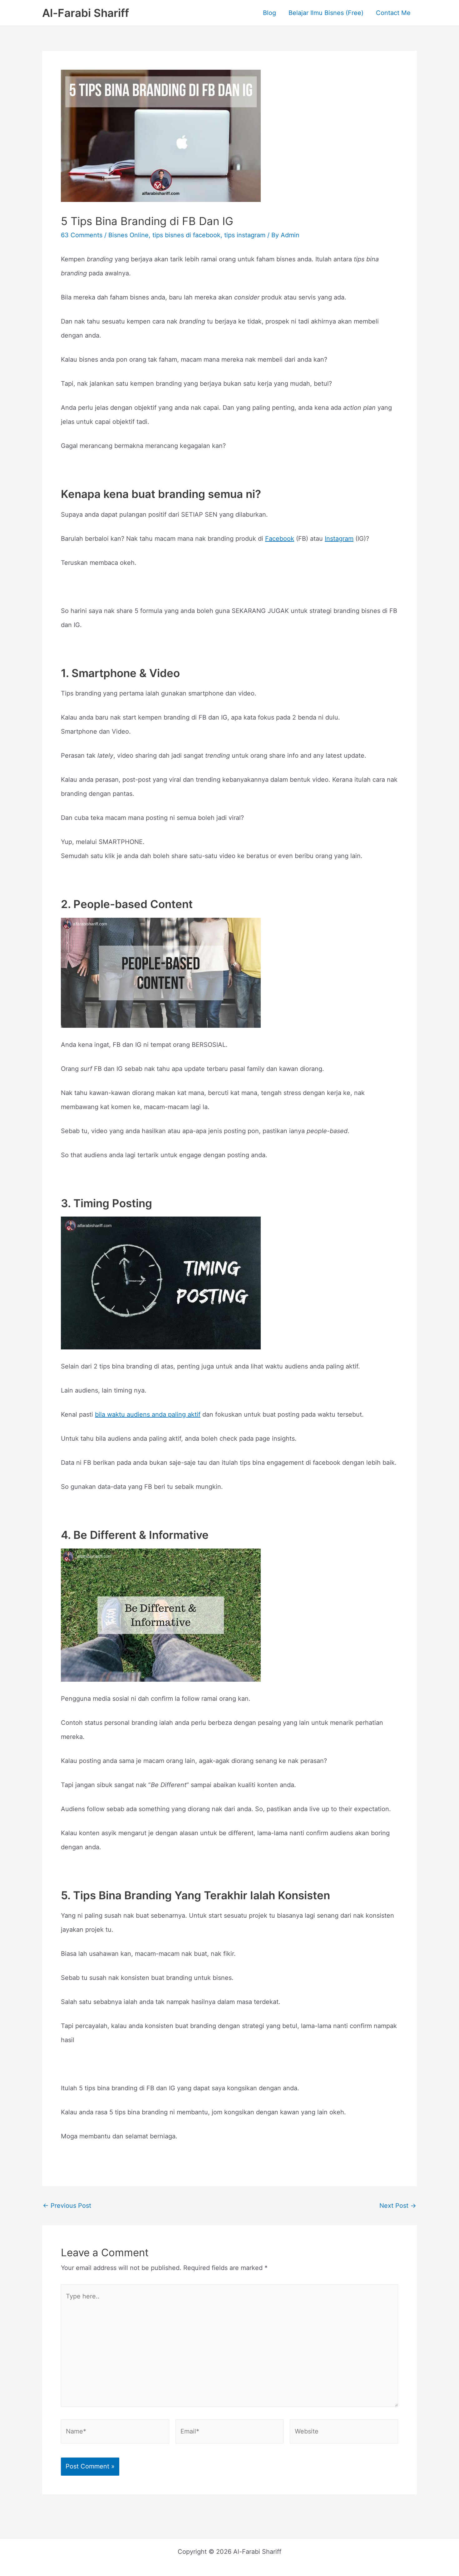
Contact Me (393, 13)
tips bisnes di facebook (186, 235)
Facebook (280, 539)
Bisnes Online (128, 235)
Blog (269, 13)
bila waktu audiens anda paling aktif (148, 1414)
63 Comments (82, 235)
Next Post (398, 2206)
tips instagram (245, 235)
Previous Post (67, 2206)
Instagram (339, 539)
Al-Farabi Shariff (86, 13)
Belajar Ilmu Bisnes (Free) (326, 13)
